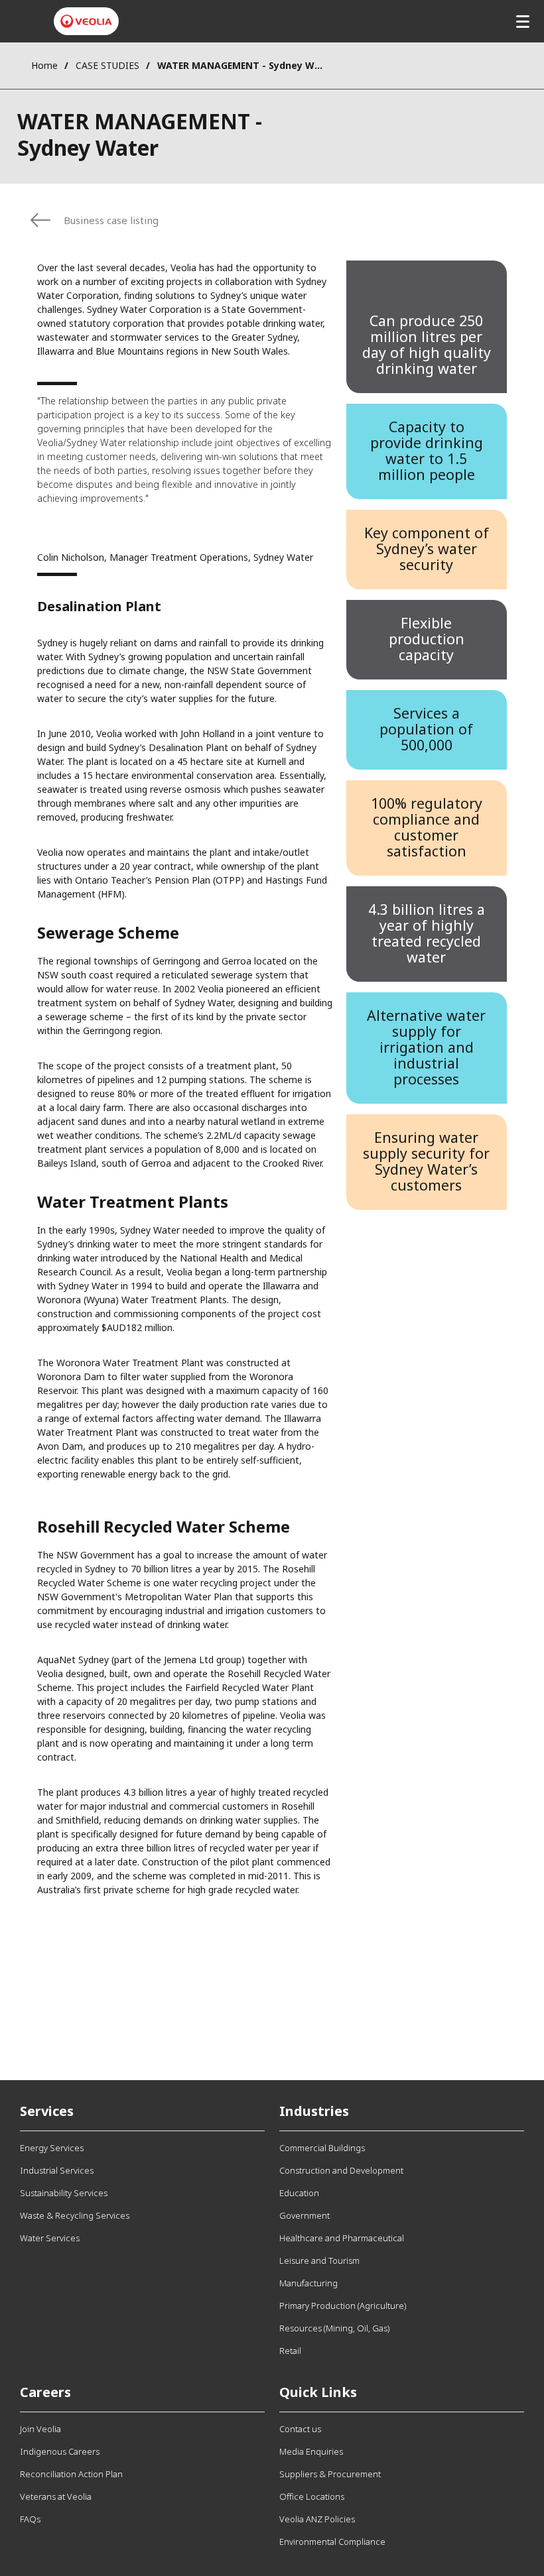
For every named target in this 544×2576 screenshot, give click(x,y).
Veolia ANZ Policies (317, 2519)
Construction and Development (341, 2170)
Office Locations (312, 2496)
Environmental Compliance (332, 2542)
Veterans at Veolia (56, 2496)
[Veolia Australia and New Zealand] (86, 21)
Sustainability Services (64, 2193)
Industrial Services (57, 2170)
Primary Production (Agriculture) (343, 2306)
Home (44, 65)
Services (47, 2111)
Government (305, 2215)
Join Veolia (40, 2429)
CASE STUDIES (107, 65)
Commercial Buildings (322, 2148)
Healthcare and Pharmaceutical (342, 2238)
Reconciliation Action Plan (71, 2474)
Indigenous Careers (60, 2451)
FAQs (30, 2519)
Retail (290, 2351)
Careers (45, 2392)
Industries (314, 2111)
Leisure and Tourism (319, 2260)
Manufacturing (308, 2283)
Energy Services (52, 2148)
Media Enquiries (311, 2451)
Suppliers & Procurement (330, 2474)
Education (299, 2193)
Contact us (300, 2429)
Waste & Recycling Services (75, 2215)
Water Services (50, 2238)
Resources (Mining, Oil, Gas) (334, 2328)
